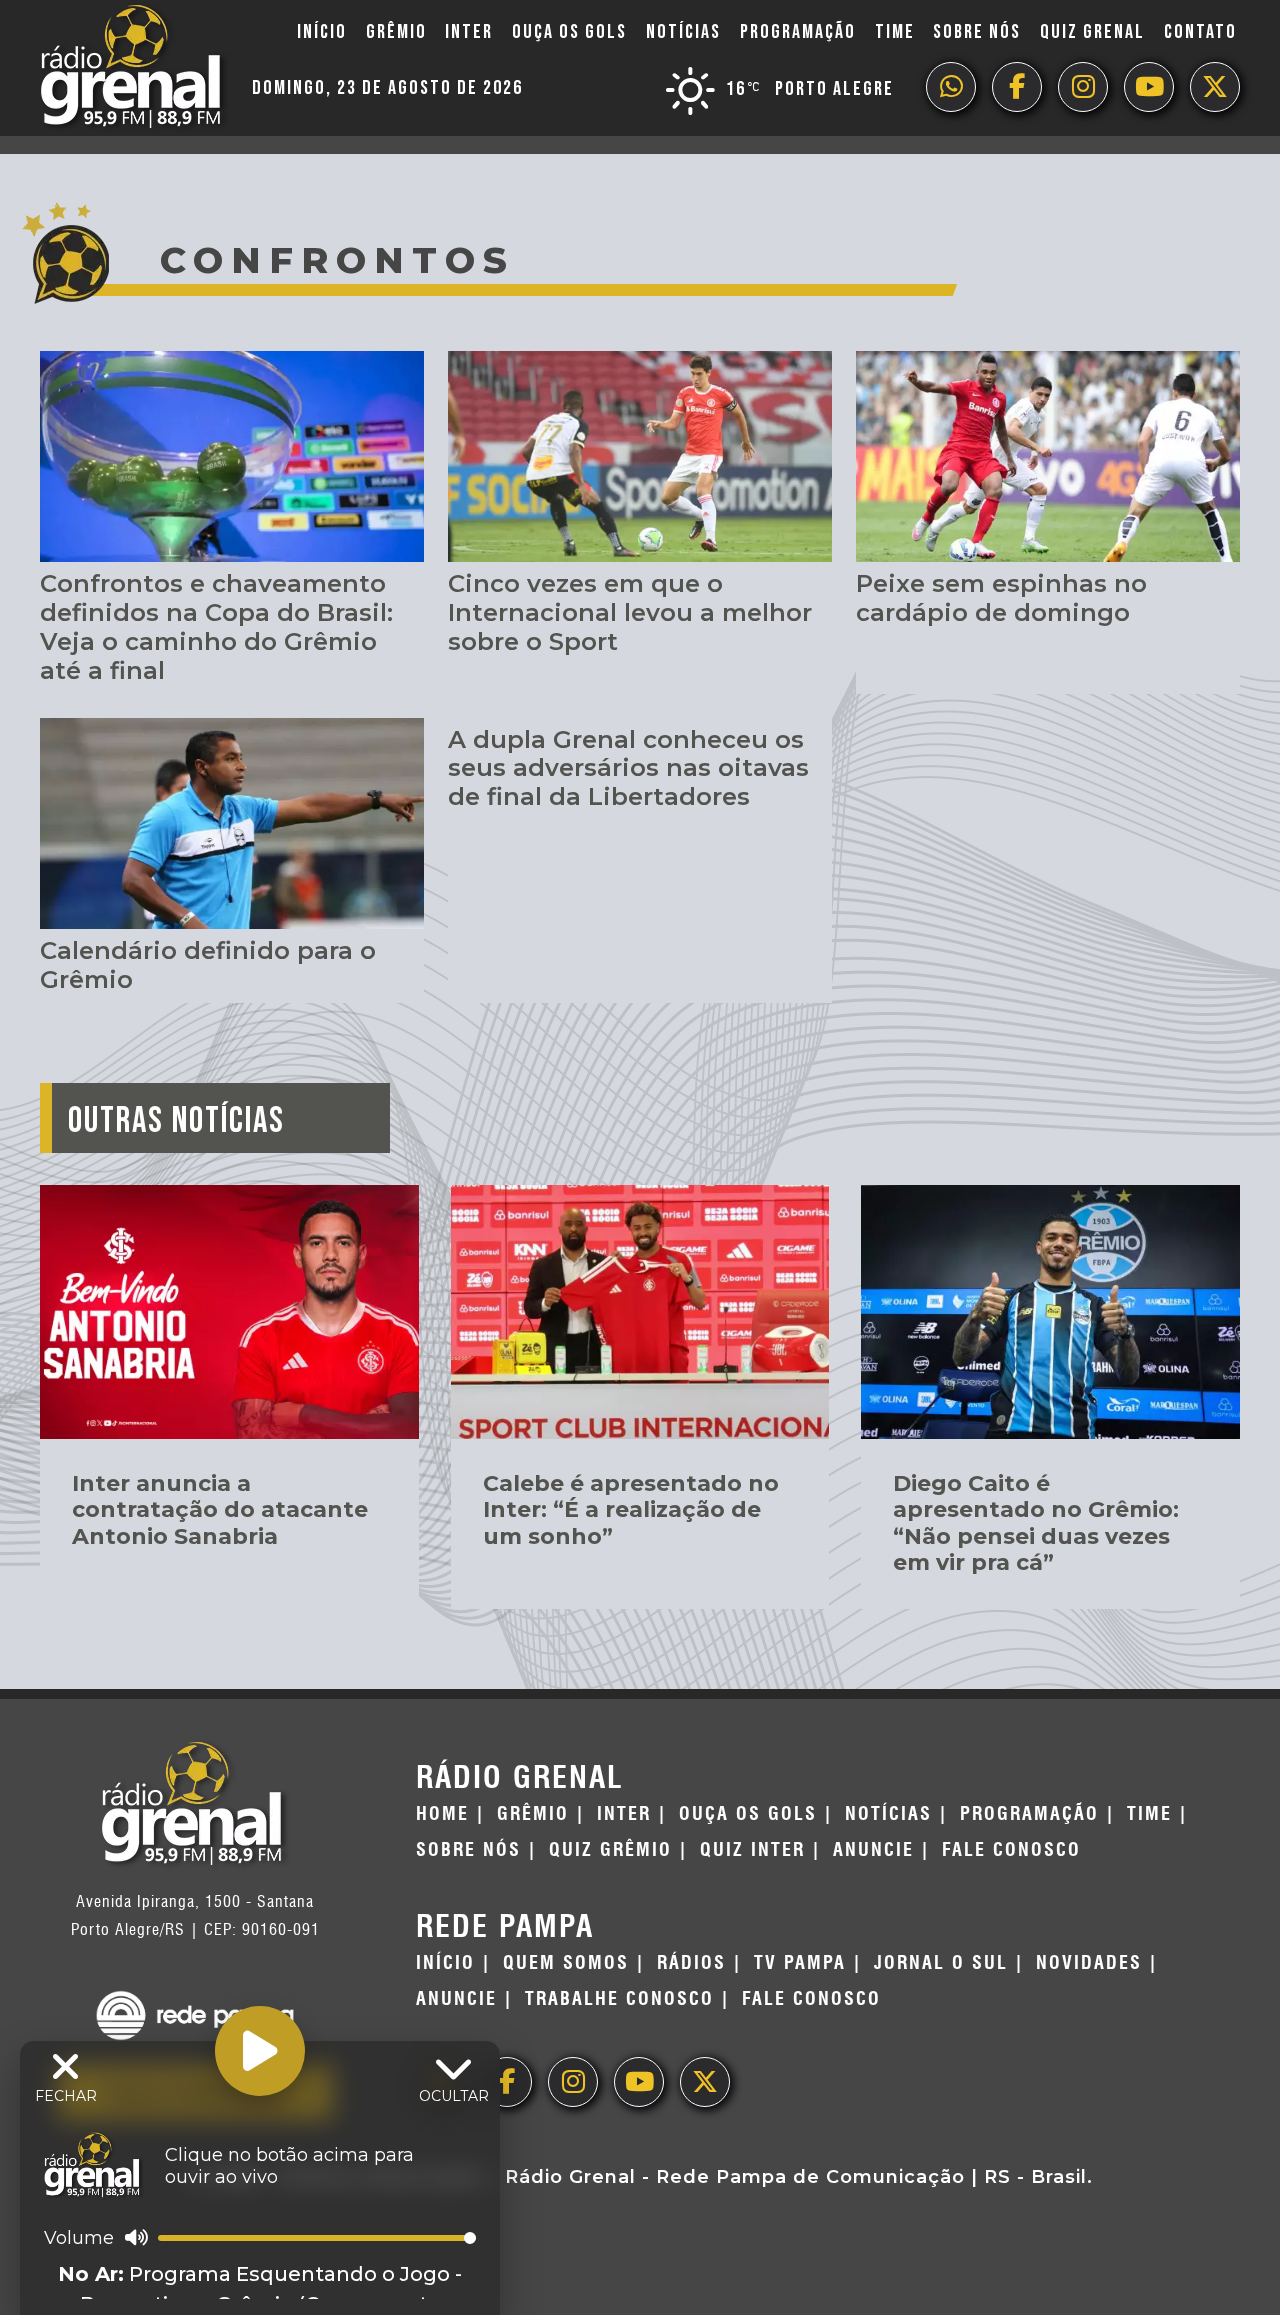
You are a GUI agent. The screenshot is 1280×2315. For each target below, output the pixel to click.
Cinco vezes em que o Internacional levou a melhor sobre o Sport (630, 612)
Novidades (1089, 1963)
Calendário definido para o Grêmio (208, 965)
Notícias (683, 32)
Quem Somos (566, 1963)
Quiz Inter (752, 1850)
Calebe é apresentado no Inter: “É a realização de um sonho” (631, 1510)
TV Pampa (800, 1963)
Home (442, 1814)
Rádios (691, 1963)
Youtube (1149, 87)
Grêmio (396, 32)
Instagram (1083, 87)
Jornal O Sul (941, 1963)
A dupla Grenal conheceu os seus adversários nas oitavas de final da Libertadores (628, 768)
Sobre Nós (977, 32)
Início (322, 32)
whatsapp (951, 87)
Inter (469, 32)
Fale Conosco (1011, 1850)
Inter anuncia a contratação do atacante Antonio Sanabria (220, 1510)
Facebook (1017, 87)
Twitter (1215, 87)
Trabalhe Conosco (619, 1999)
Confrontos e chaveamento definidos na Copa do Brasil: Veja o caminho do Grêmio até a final (216, 626)
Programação (798, 32)
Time (895, 32)
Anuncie (873, 1850)
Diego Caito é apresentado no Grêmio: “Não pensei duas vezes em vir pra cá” (1036, 1523)
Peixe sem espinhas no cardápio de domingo (1001, 598)
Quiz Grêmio (610, 1850)
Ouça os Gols (569, 32)
